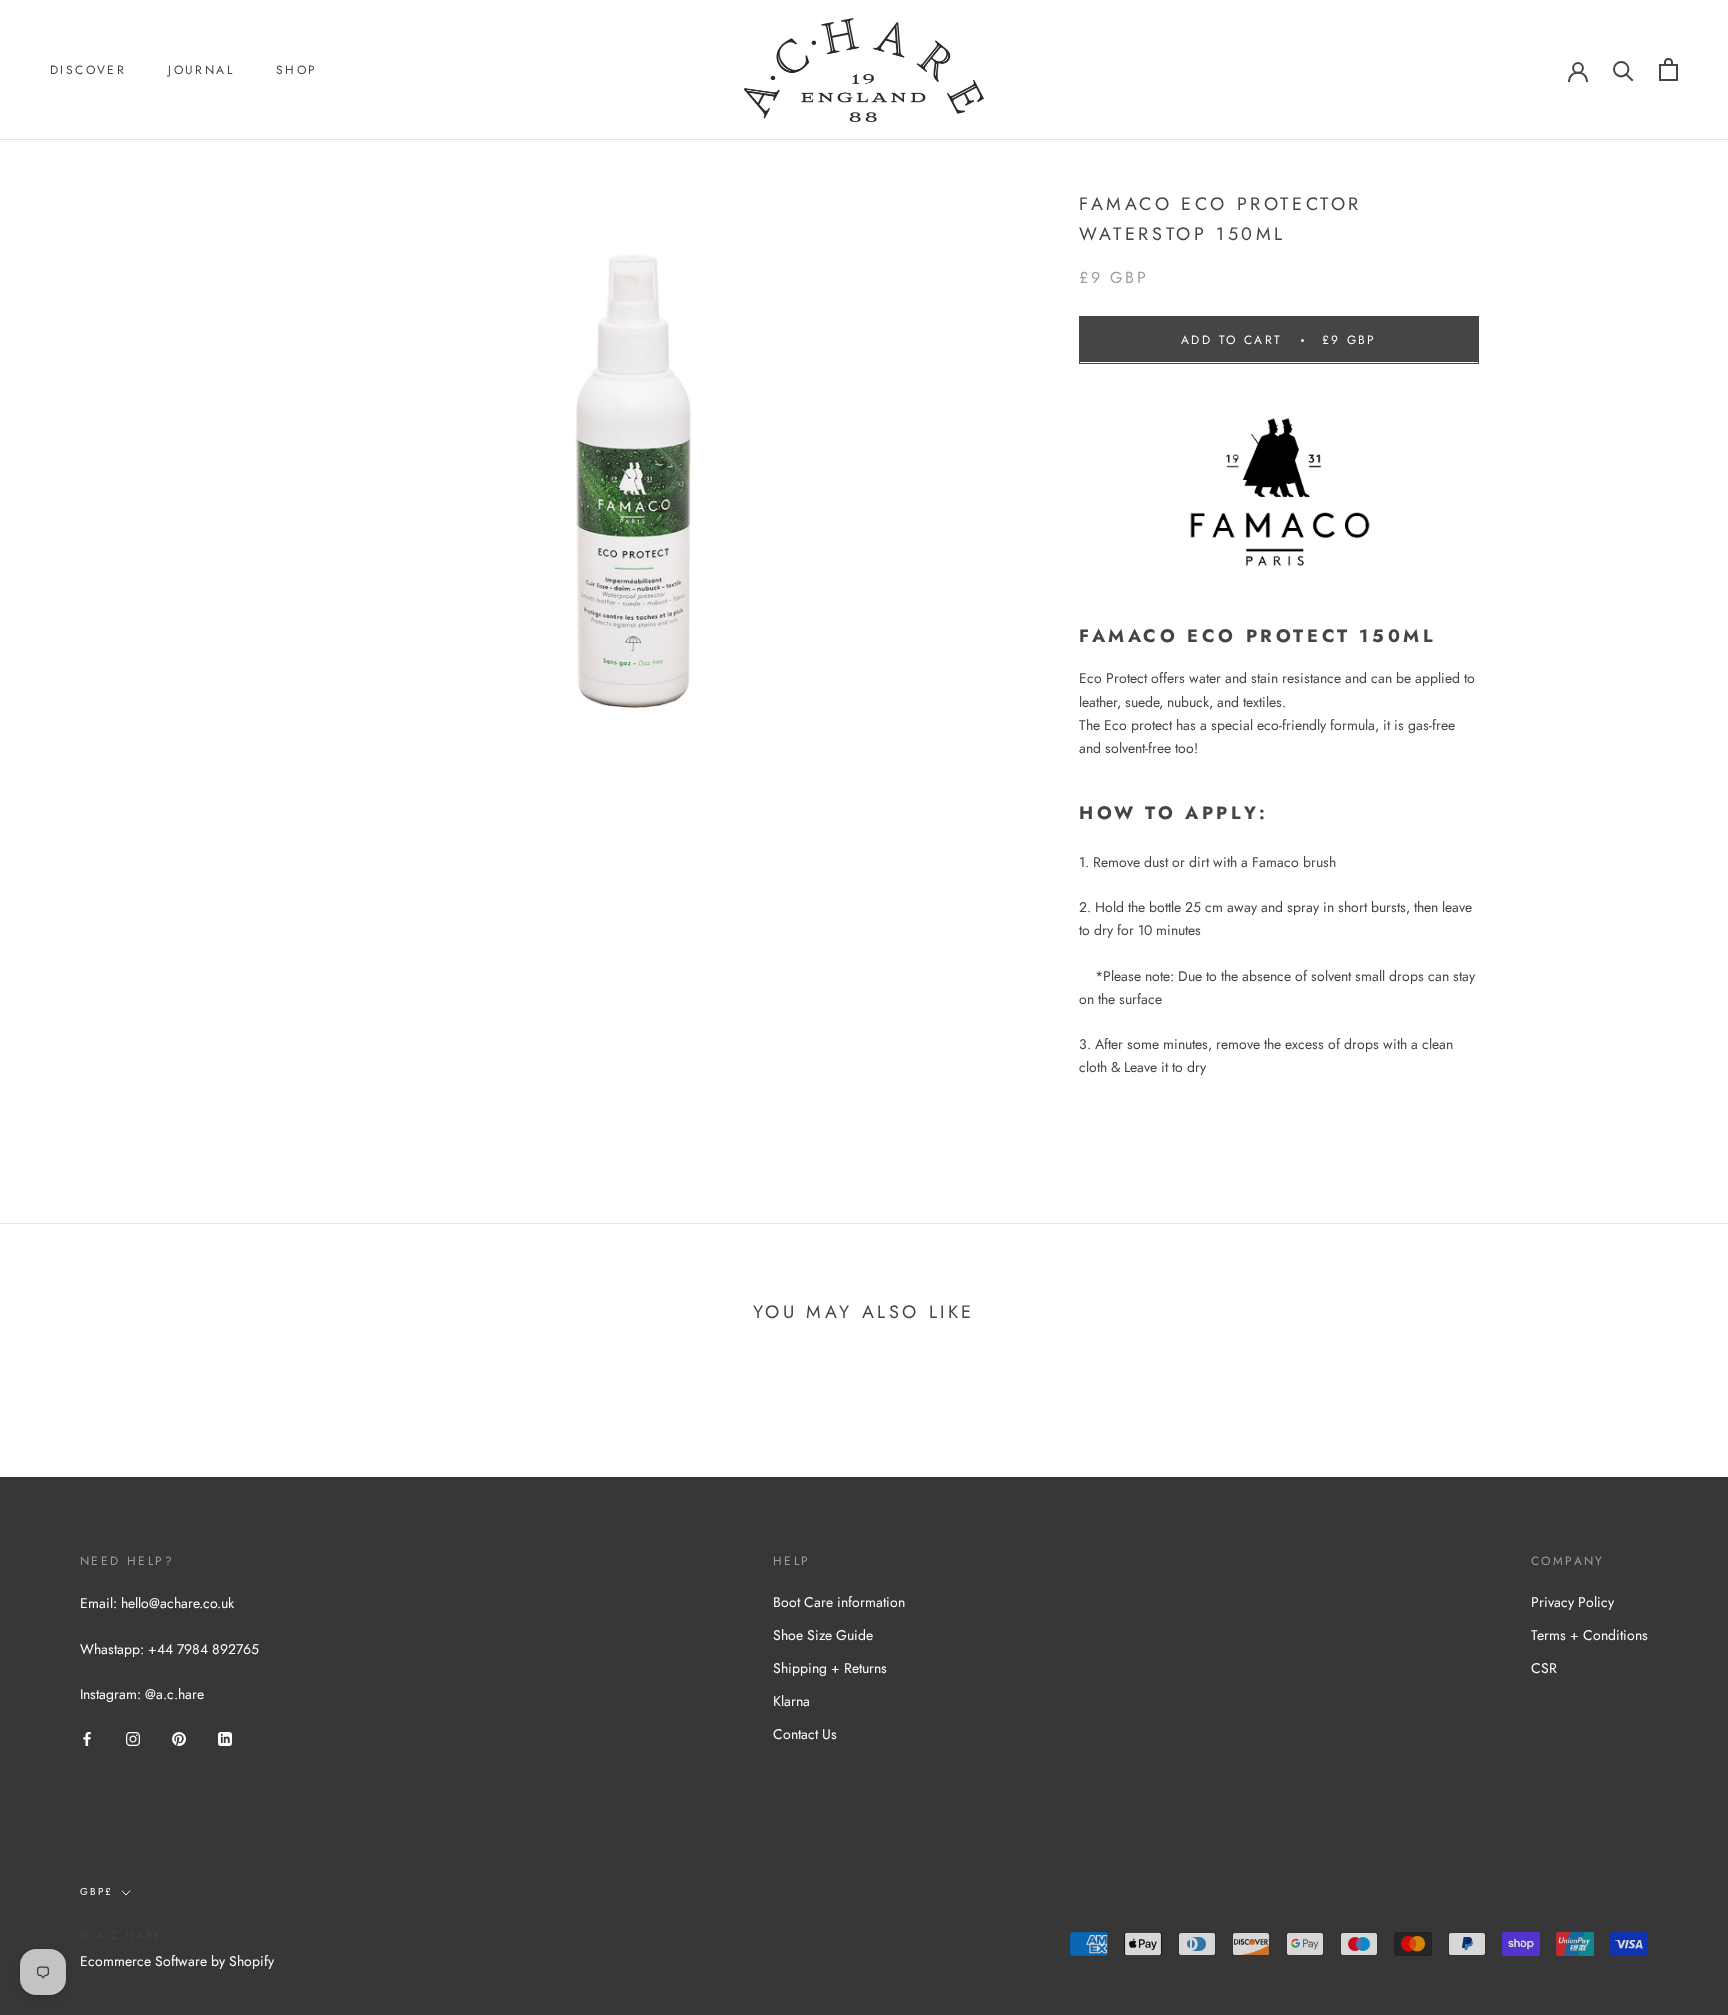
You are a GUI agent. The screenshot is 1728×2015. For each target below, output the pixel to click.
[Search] (1623, 69)
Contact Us (805, 1734)
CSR (1544, 1668)
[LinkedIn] (225, 1737)
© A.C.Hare (121, 1935)
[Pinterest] (179, 1737)
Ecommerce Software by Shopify (177, 1961)
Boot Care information (839, 1602)
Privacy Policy (1572, 1602)
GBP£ (96, 1891)
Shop (297, 70)
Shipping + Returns (830, 1668)
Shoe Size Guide (823, 1635)
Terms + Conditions (1589, 1635)
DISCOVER (88, 70)
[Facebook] (87, 1737)
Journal (201, 70)
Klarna (791, 1701)
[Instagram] (133, 1737)
